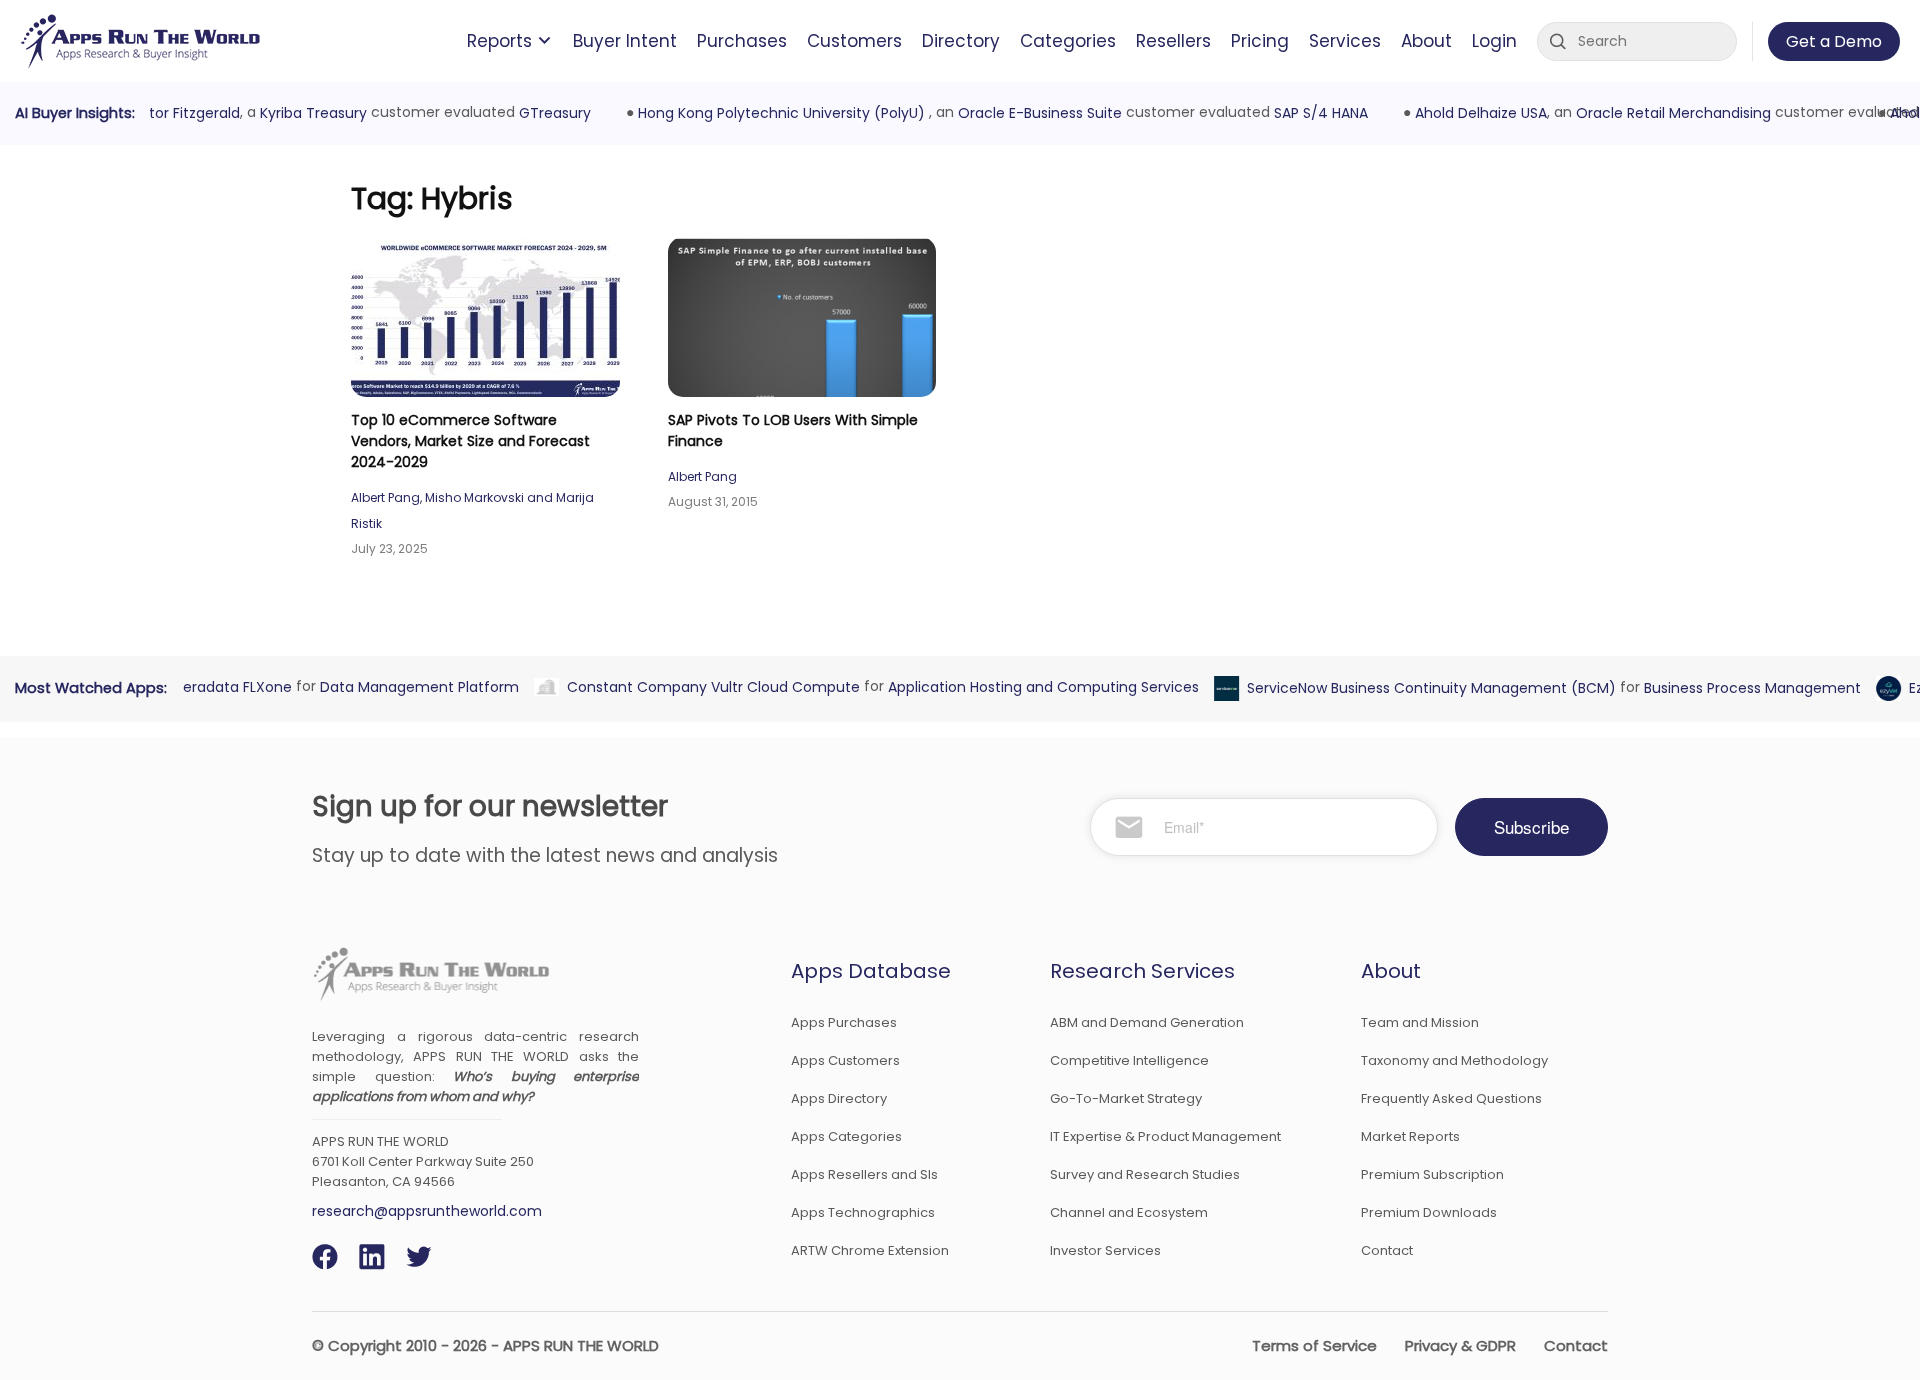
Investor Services (1105, 1250)
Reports (499, 41)
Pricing (1260, 41)
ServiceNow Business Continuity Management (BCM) (1421, 688)
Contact (1387, 1250)
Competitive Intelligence (1129, 1060)
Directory (961, 41)
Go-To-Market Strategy (1126, 1098)
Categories (1068, 41)
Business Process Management (1742, 688)
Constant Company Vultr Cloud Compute (703, 686)
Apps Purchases (844, 1022)
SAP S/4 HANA (1311, 113)
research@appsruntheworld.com (427, 1211)
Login (1494, 41)
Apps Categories (846, 1136)
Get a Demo (1834, 41)
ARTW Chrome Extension (870, 1250)
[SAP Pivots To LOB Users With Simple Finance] (802, 317)
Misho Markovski (474, 497)
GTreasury (545, 113)
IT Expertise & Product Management (1165, 1136)
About (1426, 41)
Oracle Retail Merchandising (1664, 113)
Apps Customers (845, 1060)
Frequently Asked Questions (1451, 1098)
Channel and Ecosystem (1129, 1212)
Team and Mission (1420, 1022)
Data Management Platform (409, 686)
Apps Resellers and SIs (864, 1174)
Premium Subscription (1432, 1174)
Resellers (1173, 41)
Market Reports (1410, 1136)
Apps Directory (839, 1098)
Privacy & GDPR (1460, 1345)
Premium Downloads (1429, 1212)
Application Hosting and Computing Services (1033, 686)
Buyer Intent (625, 41)
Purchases (742, 41)
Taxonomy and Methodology (1454, 1060)
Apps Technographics (863, 1212)
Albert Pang (385, 497)
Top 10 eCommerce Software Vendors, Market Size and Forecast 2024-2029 (470, 441)
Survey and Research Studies (1145, 1174)
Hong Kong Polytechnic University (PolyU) (773, 113)
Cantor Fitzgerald (170, 113)
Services (1345, 41)
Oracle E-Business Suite (1030, 113)
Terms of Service (1314, 1345)
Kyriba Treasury (303, 113)
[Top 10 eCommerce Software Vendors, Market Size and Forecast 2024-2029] (485, 317)
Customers (854, 41)
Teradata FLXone (223, 686)
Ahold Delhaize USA (1472, 113)
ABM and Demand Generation (1147, 1022)
